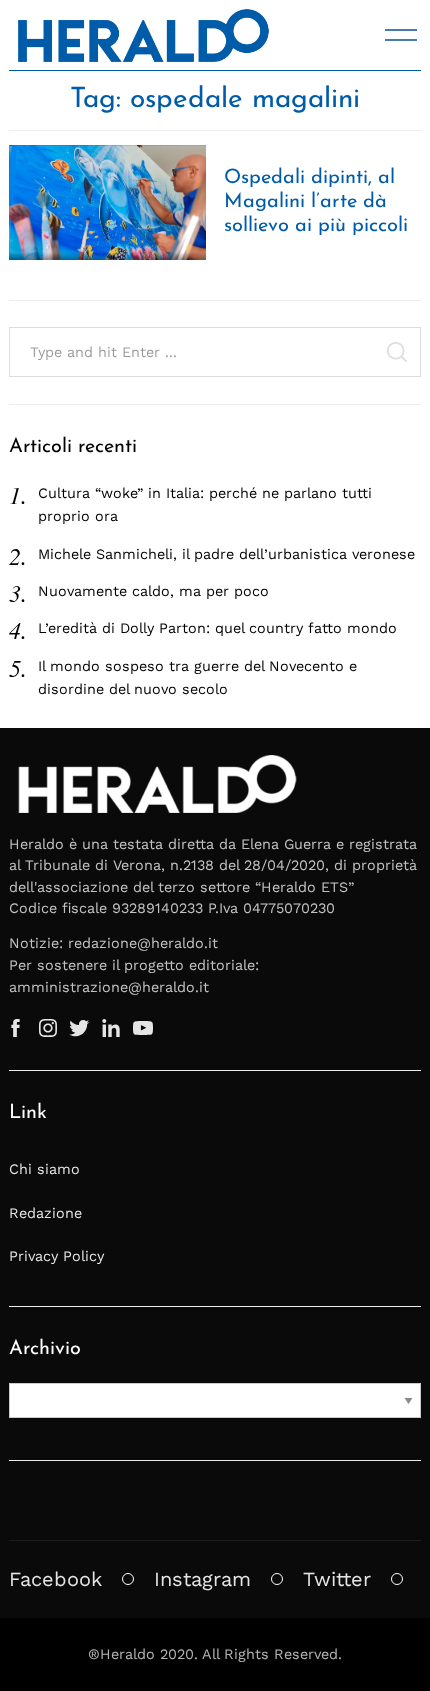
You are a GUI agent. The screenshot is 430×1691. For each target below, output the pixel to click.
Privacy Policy (56, 1256)
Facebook (55, 1579)
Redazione (45, 1213)
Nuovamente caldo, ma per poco (153, 591)
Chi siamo (44, 1169)
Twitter (337, 1579)
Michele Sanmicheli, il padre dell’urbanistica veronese (226, 554)
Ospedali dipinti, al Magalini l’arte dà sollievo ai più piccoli (316, 202)
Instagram (202, 1579)
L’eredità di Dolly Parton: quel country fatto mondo (217, 628)
